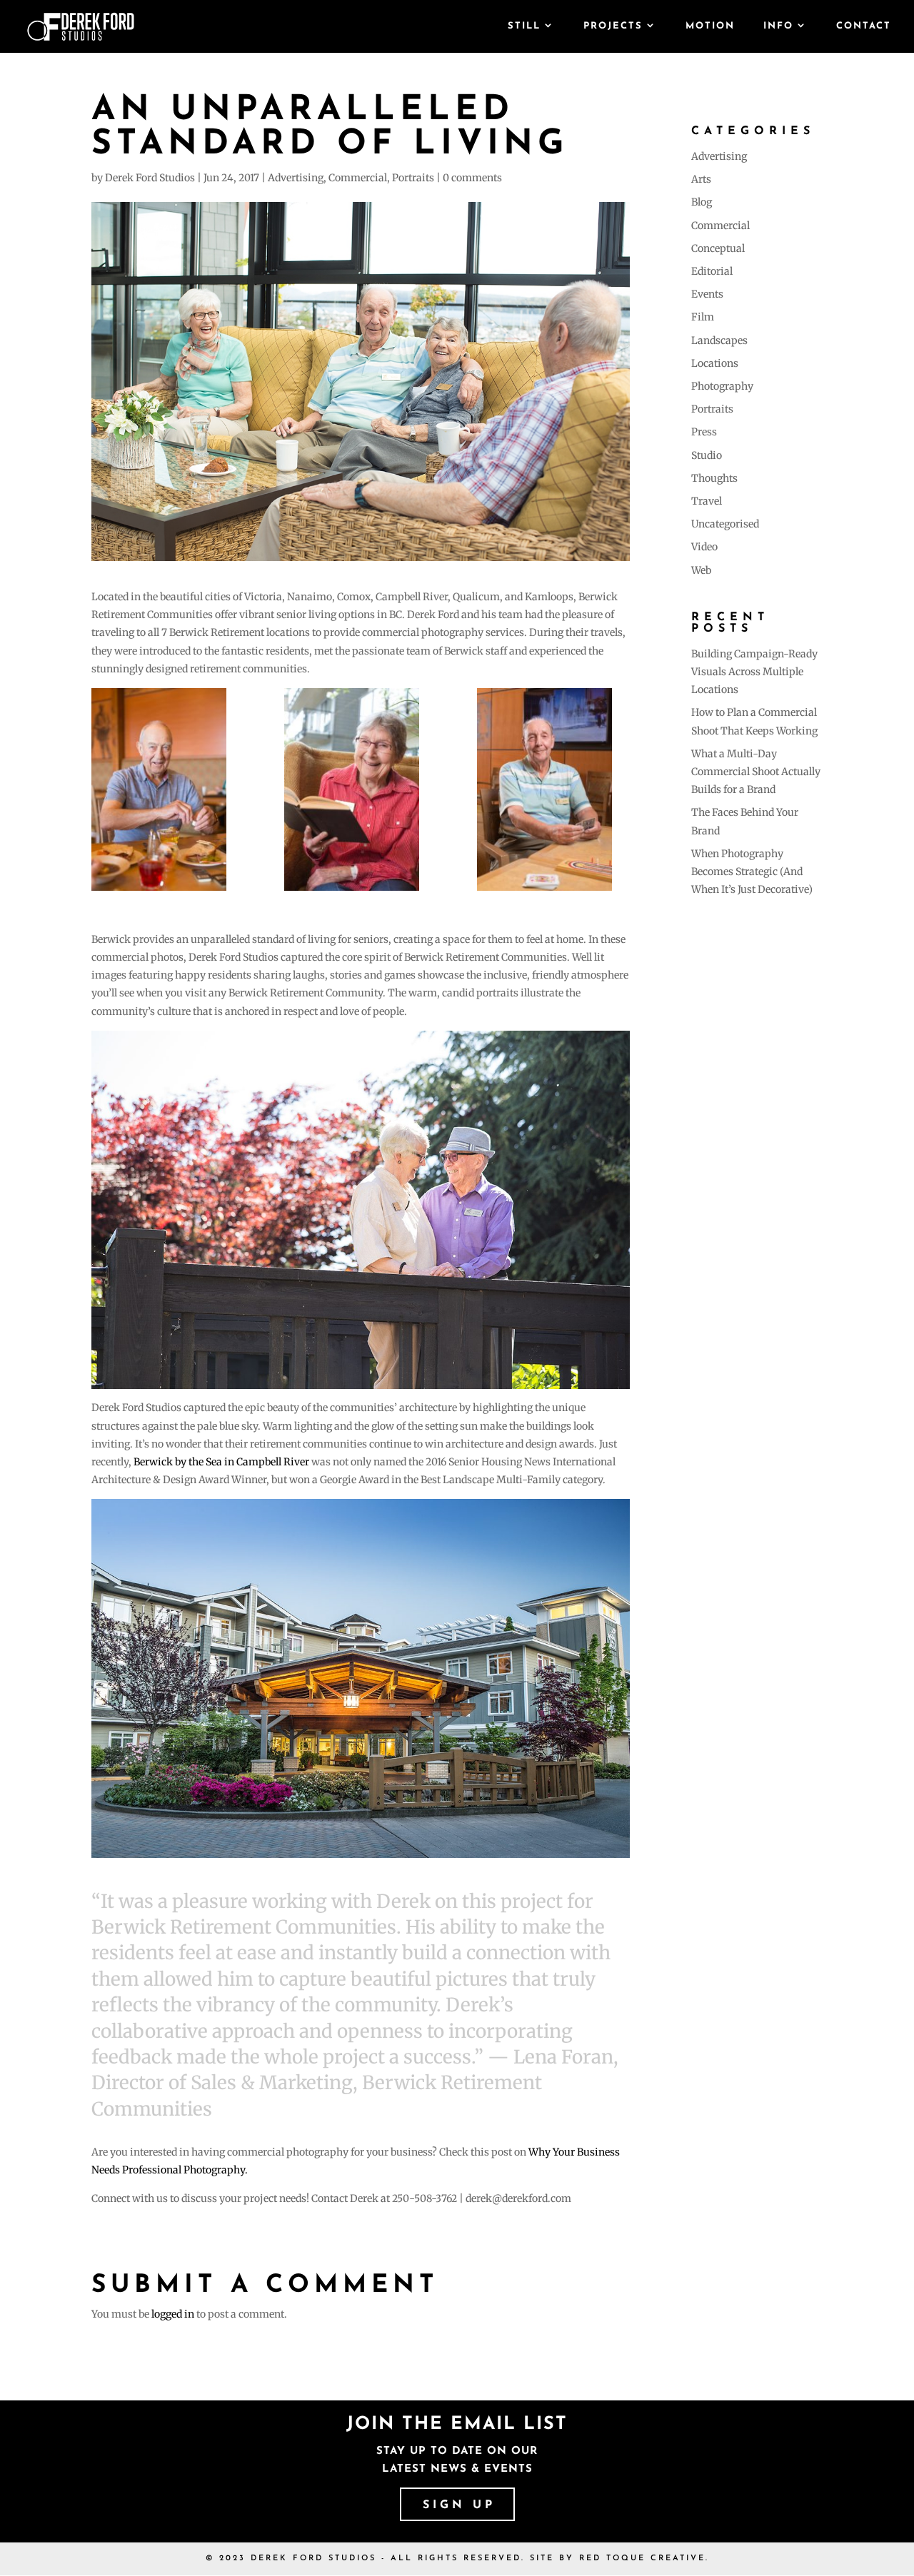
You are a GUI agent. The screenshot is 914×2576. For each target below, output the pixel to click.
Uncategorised (725, 524)
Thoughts (714, 478)
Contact (864, 26)
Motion (710, 26)
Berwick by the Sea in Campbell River (222, 1462)
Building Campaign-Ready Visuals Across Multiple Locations (754, 672)
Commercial (358, 178)
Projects (613, 26)
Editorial (712, 271)
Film (703, 317)
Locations (715, 363)
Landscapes (719, 340)
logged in (173, 2314)
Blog (702, 202)
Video (704, 547)
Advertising (296, 178)
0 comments (472, 178)
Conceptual (718, 248)
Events (707, 294)
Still (524, 26)
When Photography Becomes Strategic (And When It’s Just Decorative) (752, 872)
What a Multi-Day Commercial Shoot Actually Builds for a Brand (756, 772)
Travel (707, 501)
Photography (722, 386)
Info (778, 26)
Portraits (413, 178)
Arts (701, 179)
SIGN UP (459, 2505)
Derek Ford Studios (150, 178)
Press (704, 432)
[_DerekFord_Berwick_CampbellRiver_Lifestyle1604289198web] (361, 789)
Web (701, 570)
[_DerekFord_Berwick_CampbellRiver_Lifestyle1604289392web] (168, 789)
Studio (707, 455)
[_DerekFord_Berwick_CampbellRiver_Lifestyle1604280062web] (553, 789)
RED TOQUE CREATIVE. (644, 2559)
